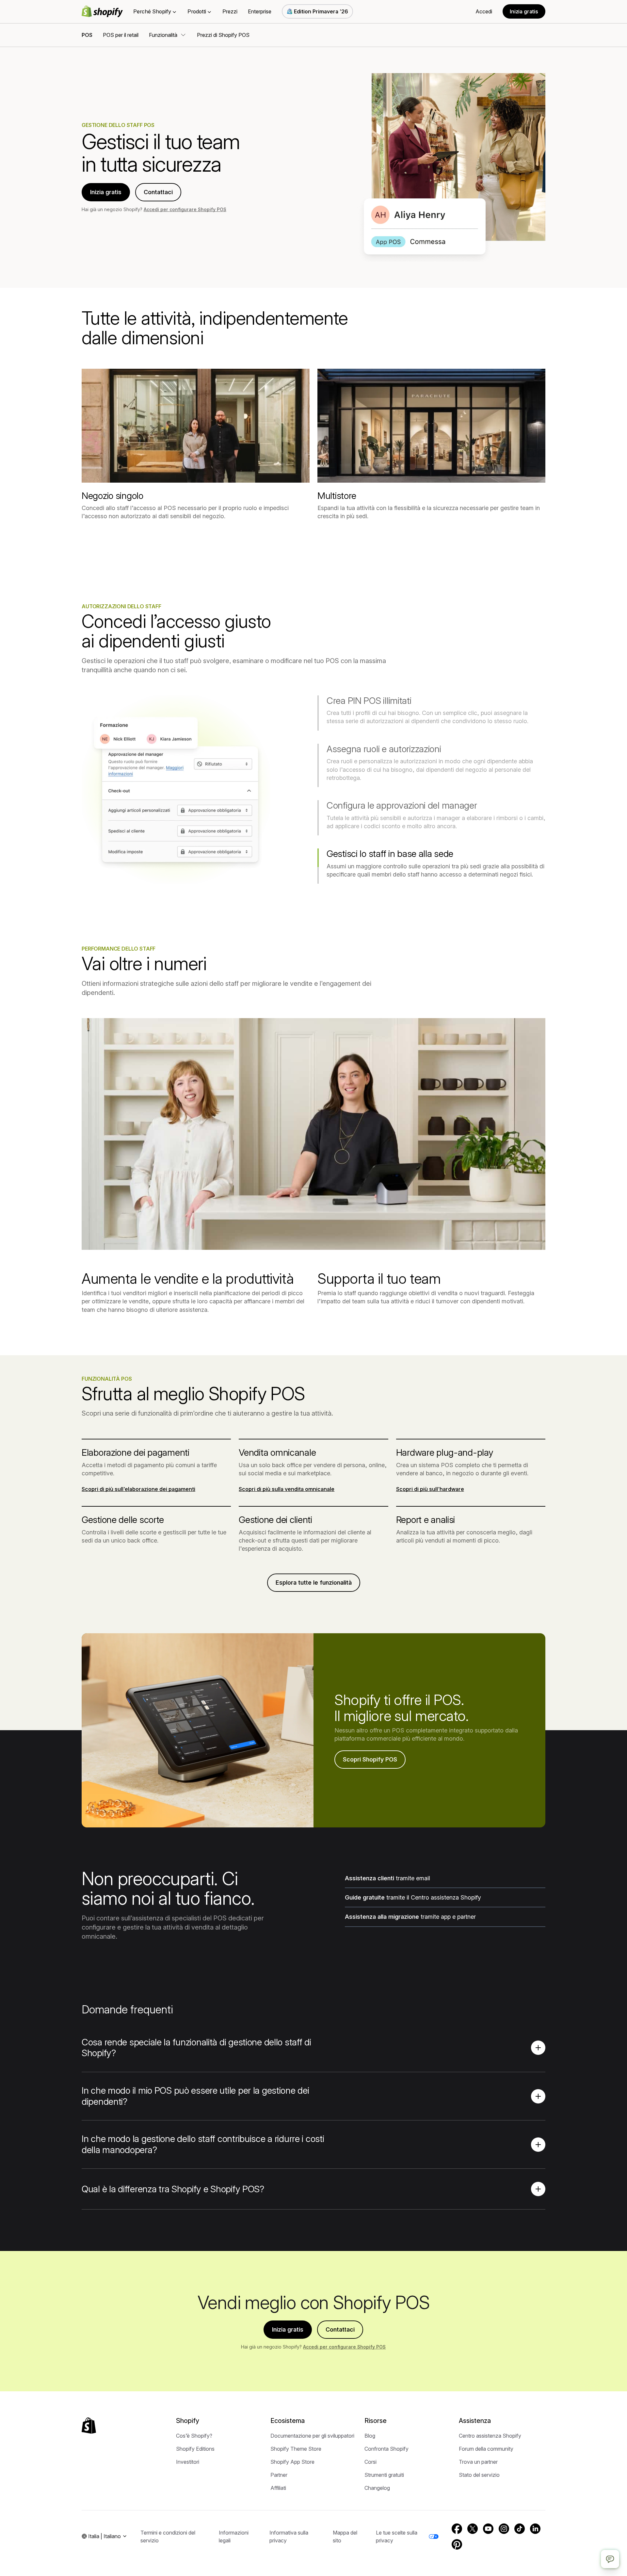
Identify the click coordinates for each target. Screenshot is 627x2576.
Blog (370, 2436)
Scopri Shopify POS (370, 1759)
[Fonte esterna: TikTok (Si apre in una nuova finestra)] (520, 2529)
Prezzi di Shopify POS (223, 35)
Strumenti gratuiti (384, 2475)
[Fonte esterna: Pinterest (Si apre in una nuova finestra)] (457, 2544)
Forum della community (486, 2449)
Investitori (188, 2462)
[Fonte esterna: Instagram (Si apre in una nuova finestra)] (504, 2529)
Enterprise (260, 11)
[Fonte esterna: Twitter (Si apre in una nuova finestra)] (473, 2529)
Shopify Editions (195, 2449)
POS (87, 35)
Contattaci (158, 192)
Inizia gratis (524, 11)
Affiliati (278, 2488)
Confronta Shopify (386, 2449)
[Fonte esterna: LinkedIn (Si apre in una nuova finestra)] (535, 2529)
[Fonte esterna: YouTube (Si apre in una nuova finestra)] (488, 2529)
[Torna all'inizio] (89, 2426)
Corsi (370, 2462)
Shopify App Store (292, 2462)
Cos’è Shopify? (194, 2436)
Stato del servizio (479, 2475)
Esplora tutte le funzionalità (314, 1583)
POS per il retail (121, 35)
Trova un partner (478, 2462)
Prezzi (230, 11)
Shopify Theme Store (296, 2449)
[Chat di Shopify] (610, 2559)
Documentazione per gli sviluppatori (312, 2436)
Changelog (377, 2488)
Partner (279, 2475)
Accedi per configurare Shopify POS (185, 209)
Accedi (484, 11)
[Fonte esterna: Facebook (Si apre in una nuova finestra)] (457, 2529)
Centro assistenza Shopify (490, 2436)
